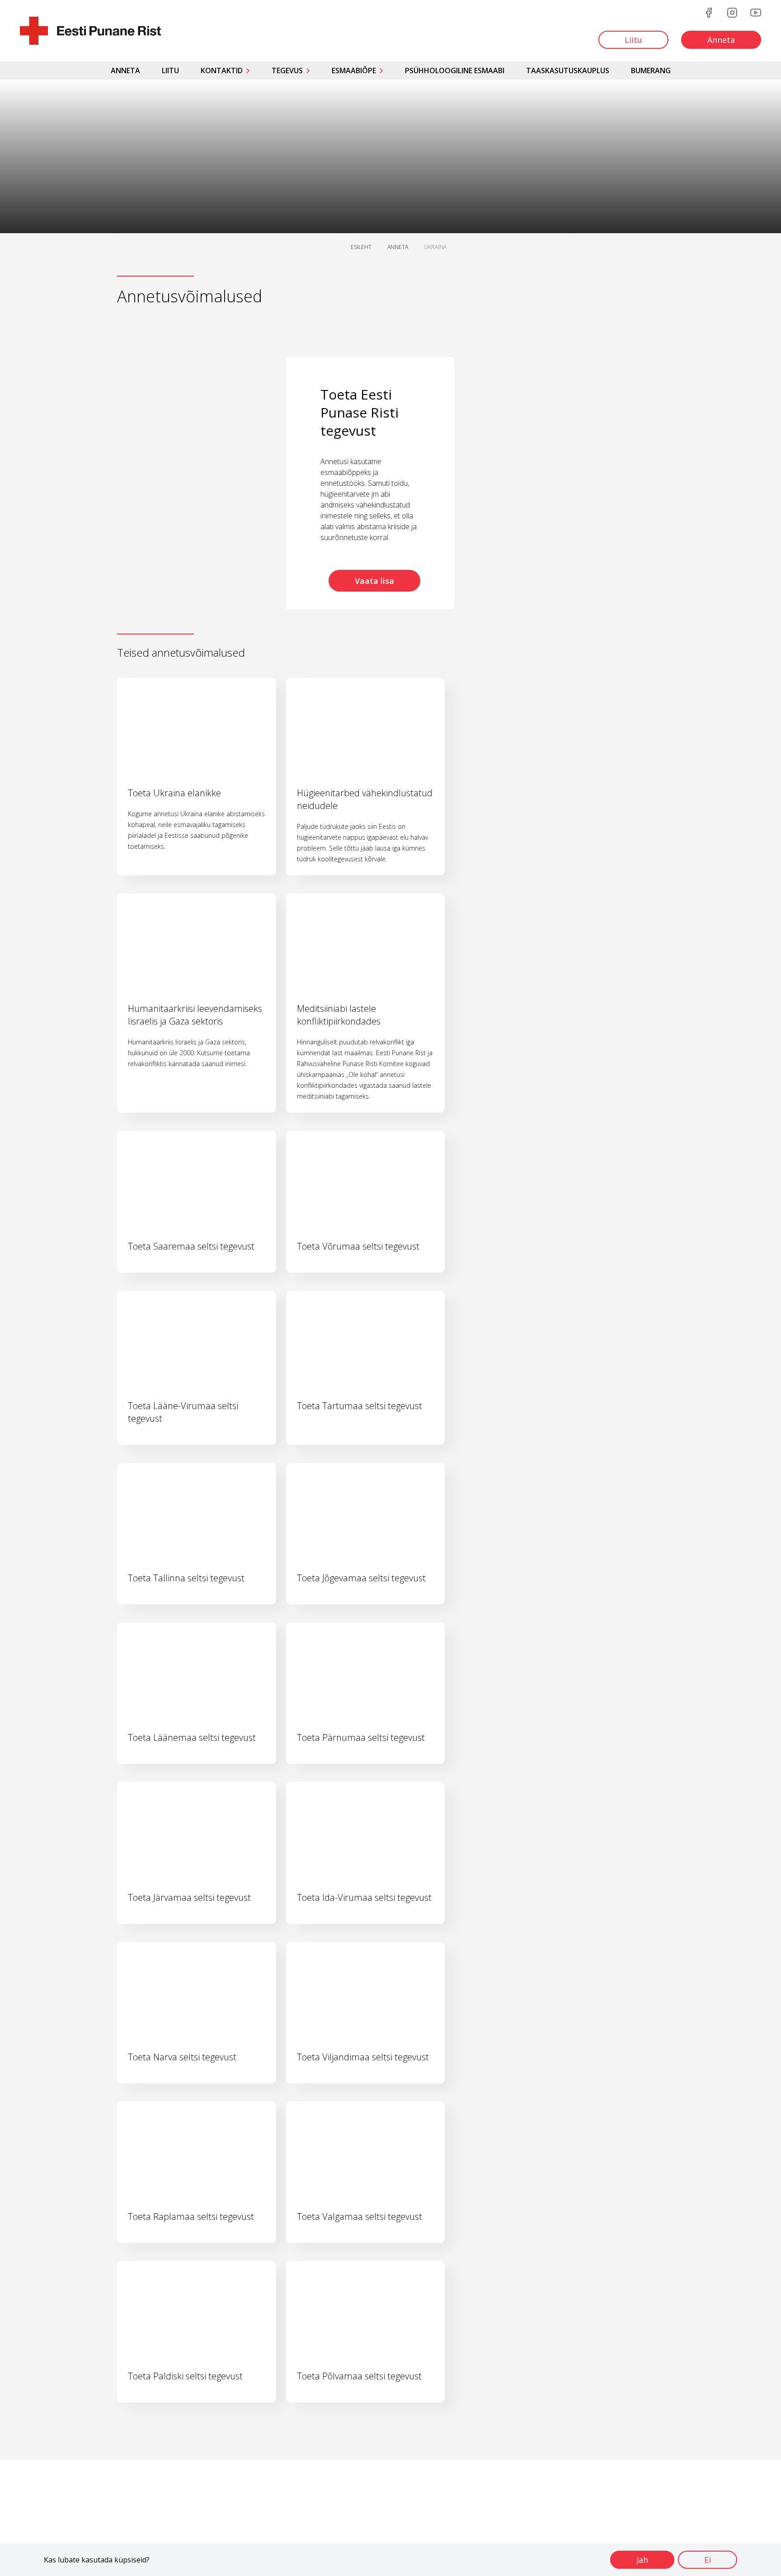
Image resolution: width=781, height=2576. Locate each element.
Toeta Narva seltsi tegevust (182, 2057)
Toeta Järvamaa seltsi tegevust (189, 1897)
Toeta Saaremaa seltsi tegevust (191, 1246)
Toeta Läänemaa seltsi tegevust (192, 1737)
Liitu (170, 71)
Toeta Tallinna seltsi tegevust (186, 1578)
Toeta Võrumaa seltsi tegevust (358, 1246)
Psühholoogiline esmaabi (455, 71)
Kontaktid (222, 71)
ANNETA (398, 247)
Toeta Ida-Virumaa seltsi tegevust (364, 1897)
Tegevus (287, 71)
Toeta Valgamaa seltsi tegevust (360, 2216)
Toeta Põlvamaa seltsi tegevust (359, 2376)
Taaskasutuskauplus (568, 71)
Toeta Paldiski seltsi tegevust (185, 2376)
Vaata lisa (374, 581)
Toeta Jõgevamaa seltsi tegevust (361, 1578)
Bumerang (651, 71)
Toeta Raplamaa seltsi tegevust (191, 2216)
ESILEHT (361, 247)
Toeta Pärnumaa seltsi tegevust (361, 1737)
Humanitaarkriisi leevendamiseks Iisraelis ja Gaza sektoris (195, 1015)
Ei (708, 2560)
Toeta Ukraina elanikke (174, 793)
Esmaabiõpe (354, 71)
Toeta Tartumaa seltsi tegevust (360, 1406)
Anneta (125, 71)
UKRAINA (435, 247)
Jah (642, 2560)
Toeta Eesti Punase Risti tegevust (360, 412)
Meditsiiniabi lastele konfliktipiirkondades (339, 1015)
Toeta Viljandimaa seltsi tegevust (363, 2057)
